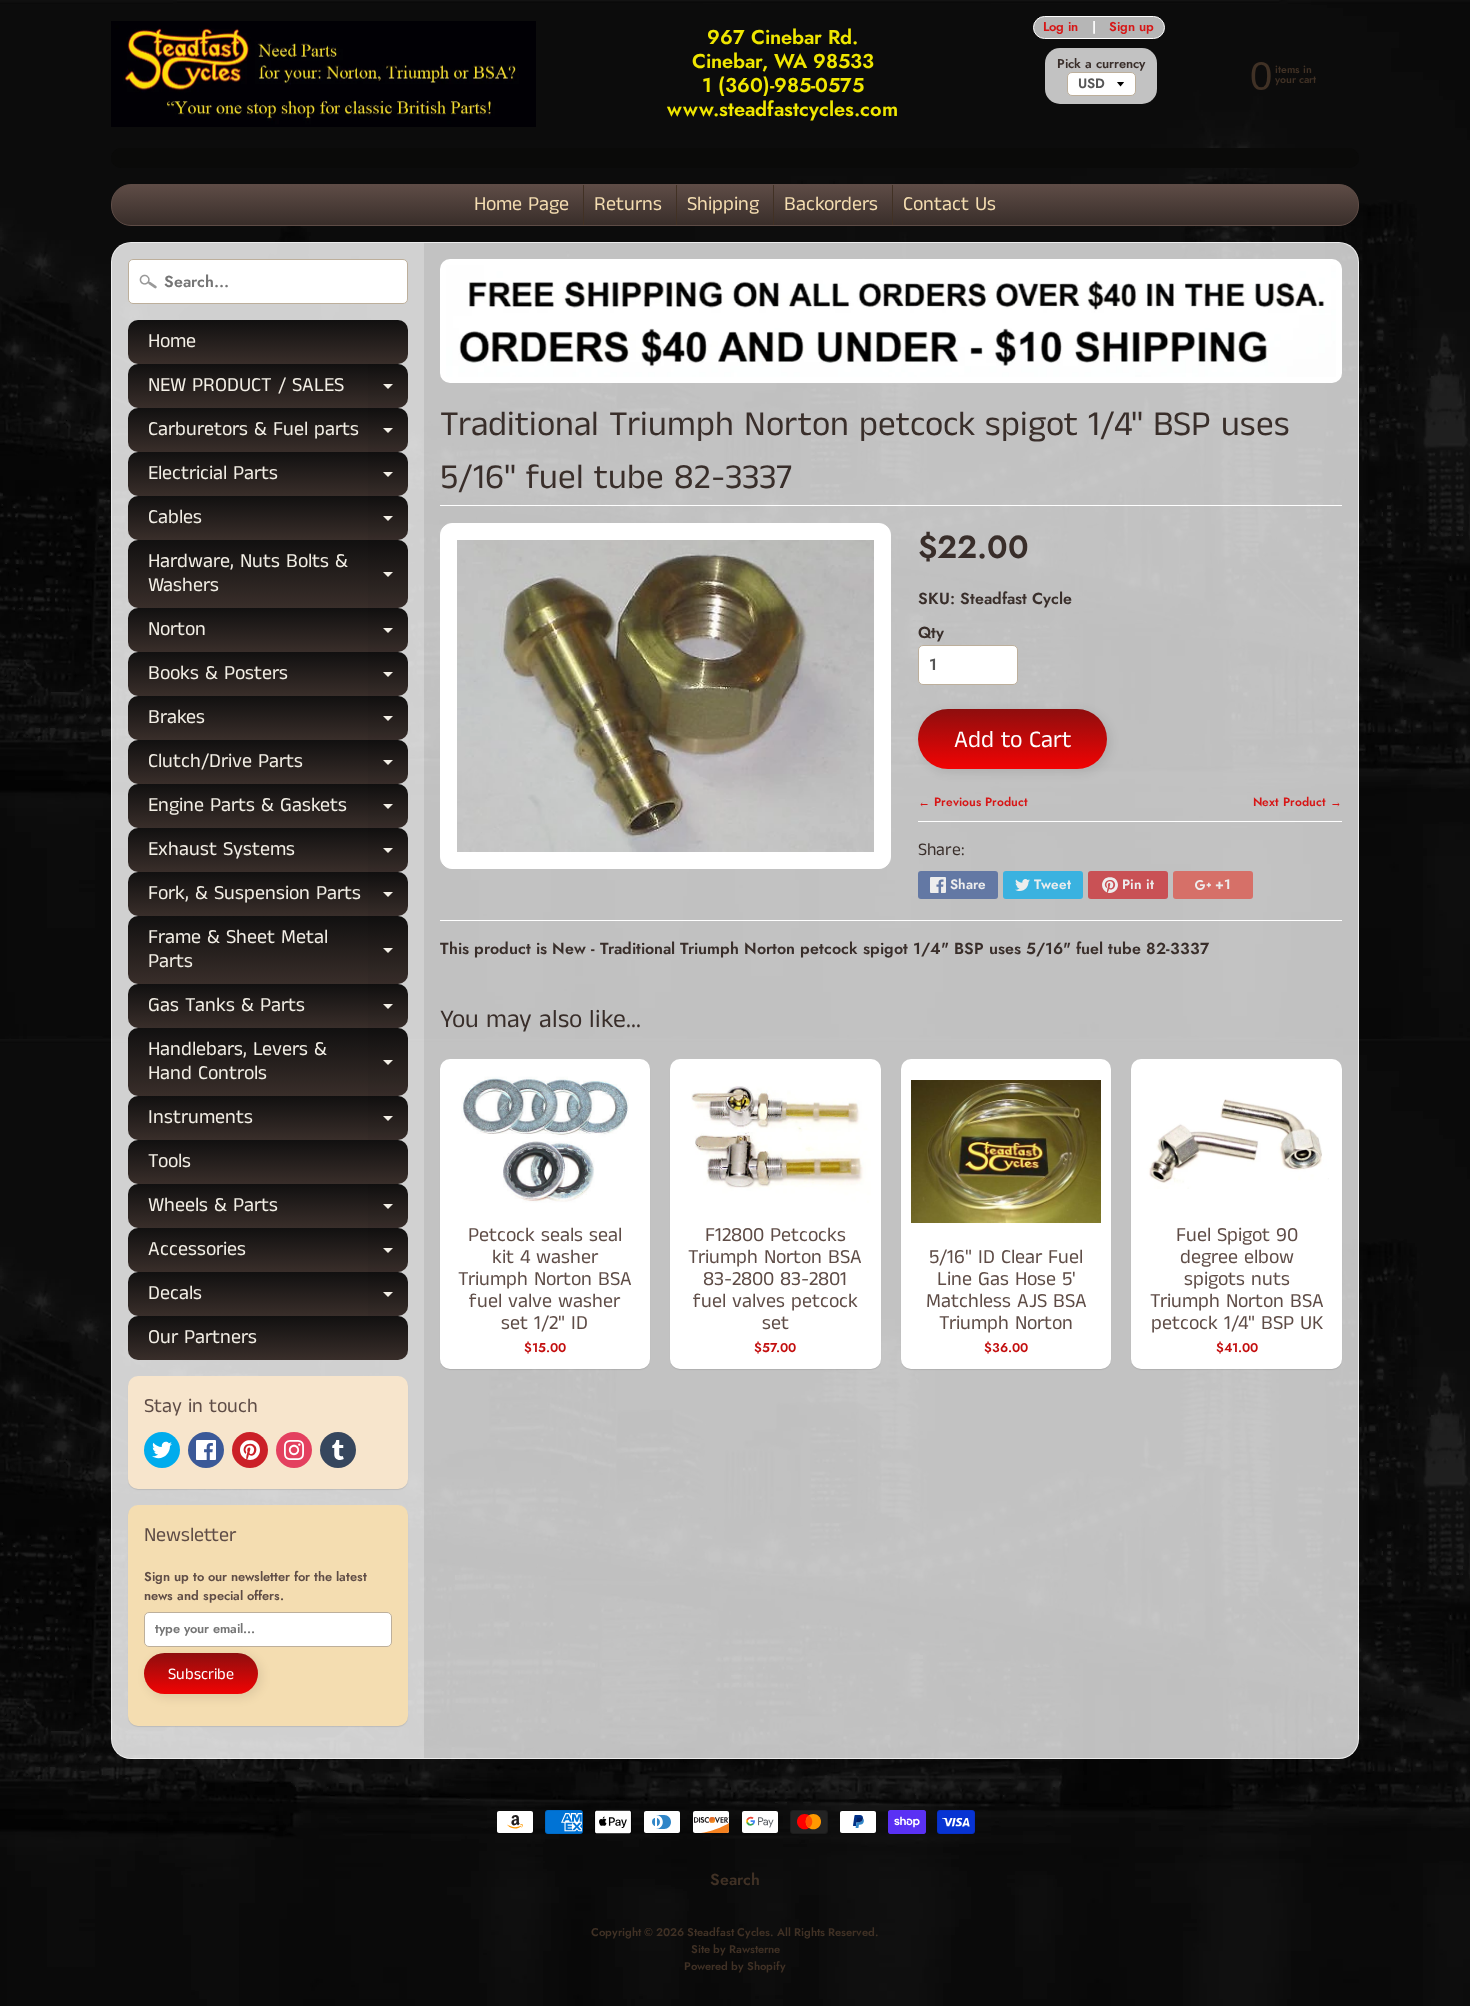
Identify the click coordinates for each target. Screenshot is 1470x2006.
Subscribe (201, 1674)
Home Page (521, 204)
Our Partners (202, 1337)
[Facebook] (206, 1450)
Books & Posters (278, 677)
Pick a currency (1101, 63)
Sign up (1131, 27)
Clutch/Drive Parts (278, 765)
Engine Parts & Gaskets (278, 809)
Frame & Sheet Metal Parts (278, 951)
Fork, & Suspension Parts (278, 897)
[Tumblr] (338, 1450)
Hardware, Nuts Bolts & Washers (278, 575)
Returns (628, 204)
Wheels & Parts (278, 1209)
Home (172, 341)
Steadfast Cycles (728, 1932)
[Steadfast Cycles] (323, 74)
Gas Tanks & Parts (278, 1009)
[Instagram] (294, 1450)
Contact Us (949, 204)
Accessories (278, 1253)
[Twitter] (162, 1450)
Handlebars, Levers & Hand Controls (278, 1063)
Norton (278, 633)
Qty (931, 632)
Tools (169, 1161)
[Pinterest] (250, 1450)
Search (735, 1879)
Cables (278, 521)
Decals (278, 1297)
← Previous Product (973, 802)
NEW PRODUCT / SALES (278, 389)
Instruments (278, 1121)
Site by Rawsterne (735, 1949)
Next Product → (1297, 802)
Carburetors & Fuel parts (278, 433)
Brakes (278, 721)
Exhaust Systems (278, 853)
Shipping (723, 204)
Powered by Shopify (735, 1966)
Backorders (831, 204)
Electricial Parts (278, 477)
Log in (1060, 27)
